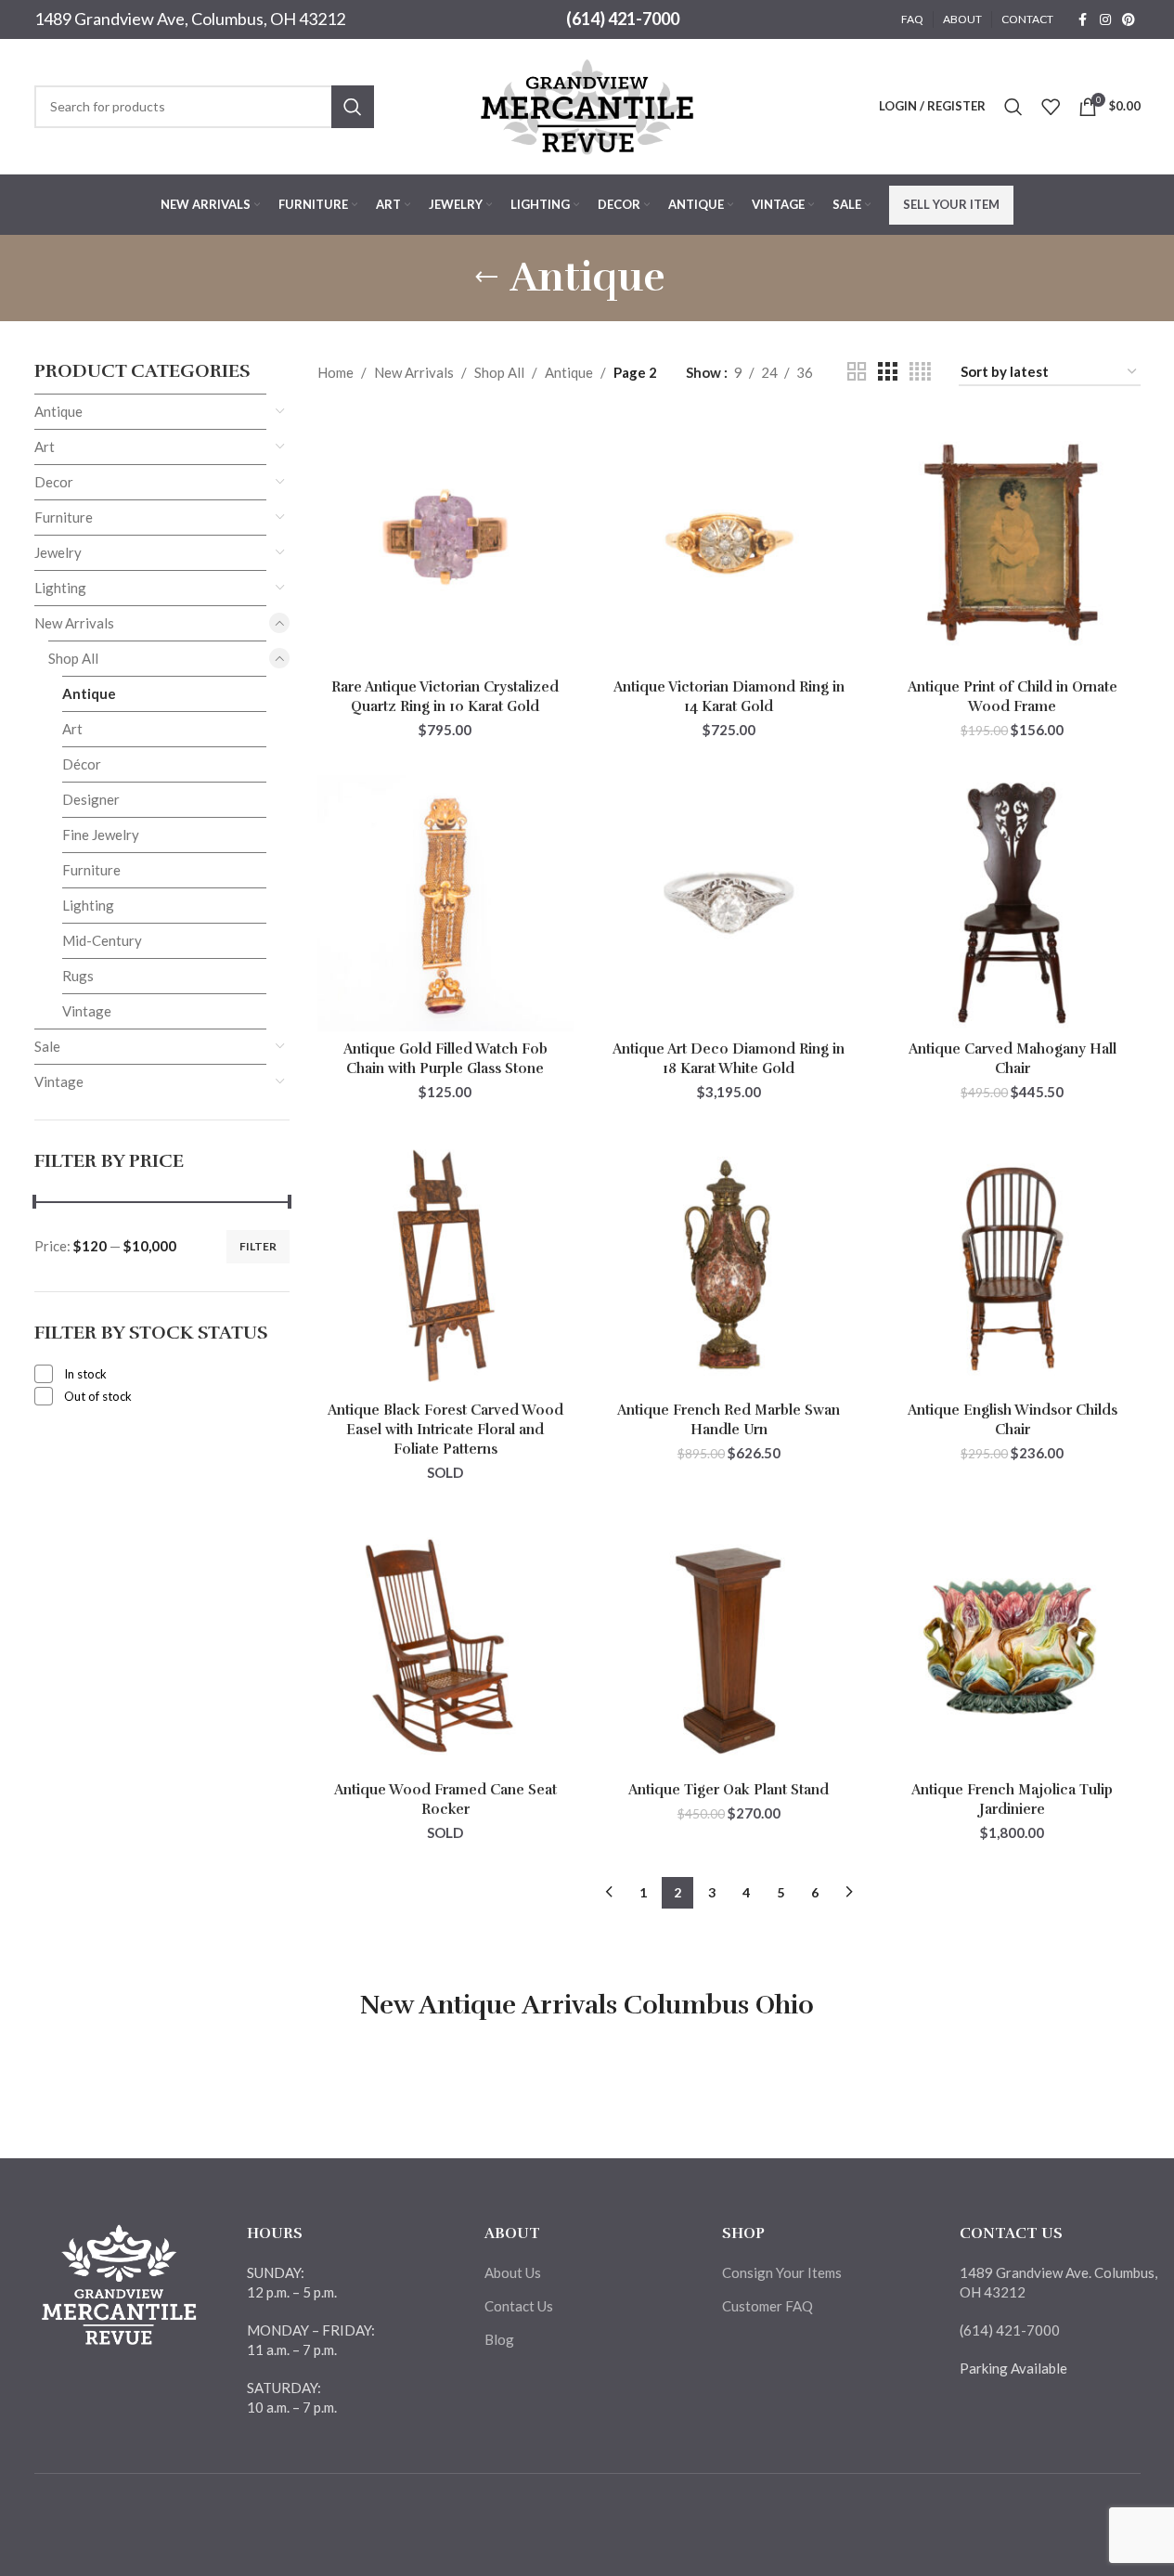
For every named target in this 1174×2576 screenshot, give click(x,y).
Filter (258, 1246)
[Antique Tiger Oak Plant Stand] (729, 1645)
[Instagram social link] (1105, 20)
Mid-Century (102, 940)
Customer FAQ (768, 2306)
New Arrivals (74, 623)
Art (45, 447)
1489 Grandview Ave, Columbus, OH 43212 (190, 19)
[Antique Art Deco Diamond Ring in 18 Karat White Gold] (729, 903)
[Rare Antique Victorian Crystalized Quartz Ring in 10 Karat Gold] (445, 542)
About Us (513, 2272)
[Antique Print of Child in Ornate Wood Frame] (1013, 542)
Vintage (87, 1011)
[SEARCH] (353, 107)
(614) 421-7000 (623, 19)
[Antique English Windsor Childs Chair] (1013, 1264)
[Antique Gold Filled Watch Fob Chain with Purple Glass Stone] (445, 903)
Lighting (60, 588)
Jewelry (58, 552)
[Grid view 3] (887, 372)
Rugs (78, 976)
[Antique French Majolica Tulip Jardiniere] (1013, 1645)
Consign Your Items (782, 2272)
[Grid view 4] (920, 372)
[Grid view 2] (857, 372)
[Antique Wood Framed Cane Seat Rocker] (445, 1645)
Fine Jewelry (101, 835)
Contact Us (519, 2306)
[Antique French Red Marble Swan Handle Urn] (729, 1264)
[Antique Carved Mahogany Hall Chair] (1013, 903)
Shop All (73, 658)
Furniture (64, 517)
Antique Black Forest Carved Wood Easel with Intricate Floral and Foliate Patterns (445, 1430)
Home (335, 372)
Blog (499, 2339)
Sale (47, 1046)
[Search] (1013, 107)
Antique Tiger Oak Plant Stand (729, 1790)
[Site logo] (587, 104)
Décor (82, 764)
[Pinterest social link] (1129, 20)
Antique (58, 411)
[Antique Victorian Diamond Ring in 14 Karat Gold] (729, 542)
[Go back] (486, 278)
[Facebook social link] (1083, 20)
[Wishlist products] (1051, 107)
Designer (91, 799)
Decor (54, 482)
